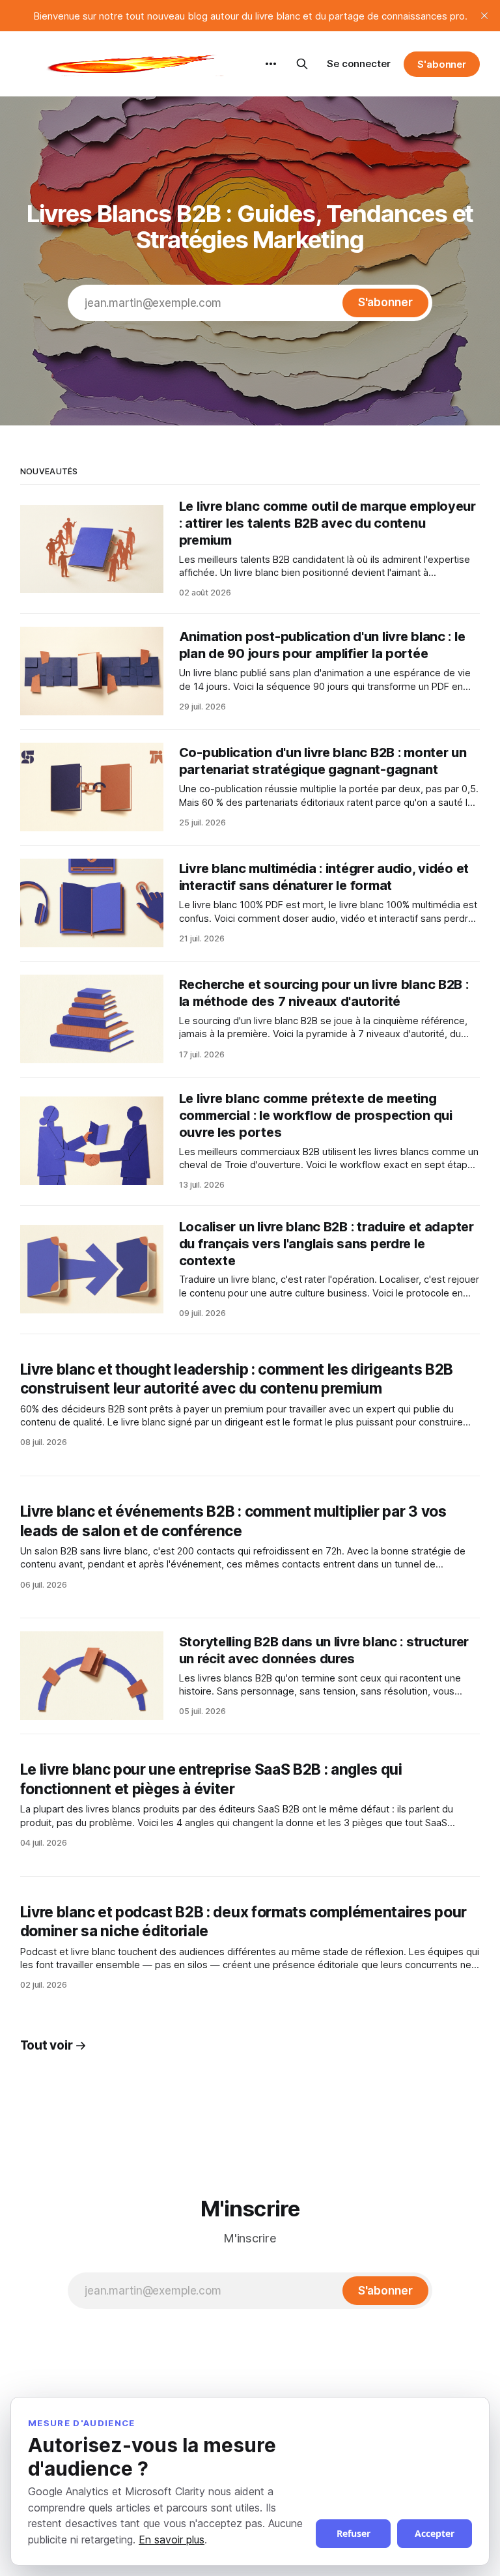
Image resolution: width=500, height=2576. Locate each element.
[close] (484, 16)
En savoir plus (172, 2540)
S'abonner (442, 64)
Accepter (435, 2533)
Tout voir (47, 2045)
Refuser (354, 2533)
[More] (271, 64)
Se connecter (359, 64)
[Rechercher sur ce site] (302, 64)
